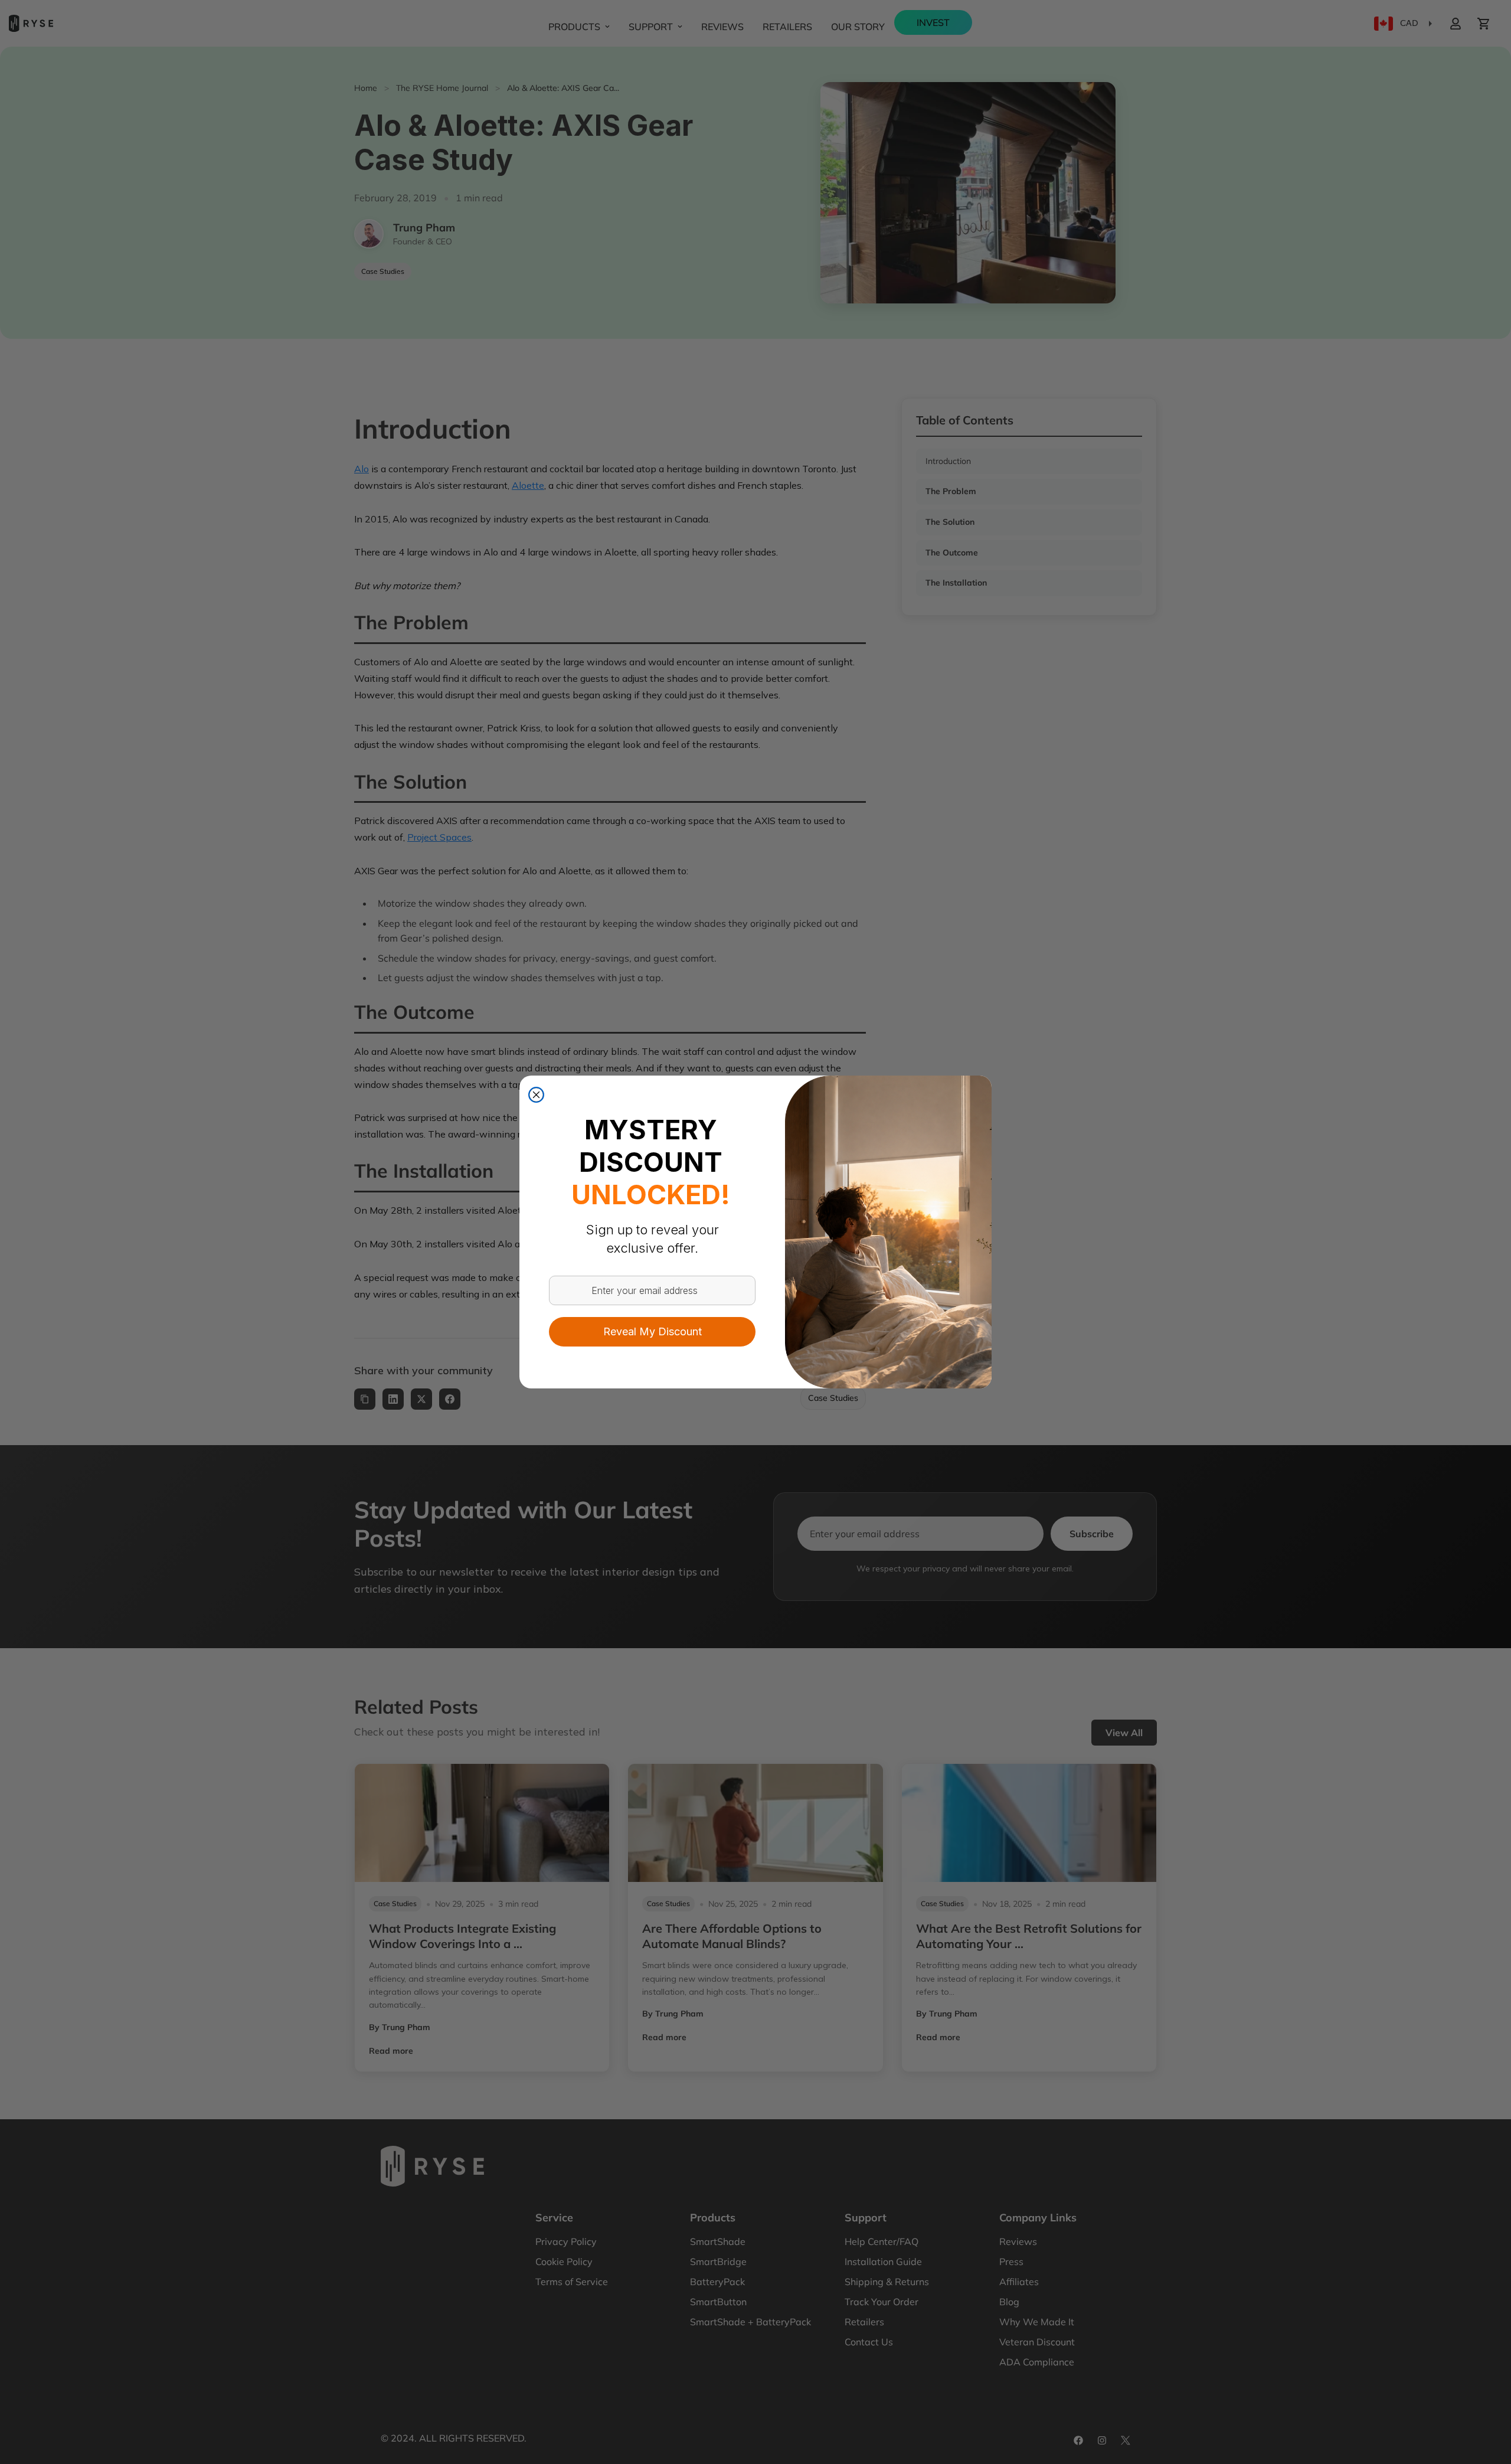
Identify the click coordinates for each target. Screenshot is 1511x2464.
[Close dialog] (536, 1095)
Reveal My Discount (653, 1331)
